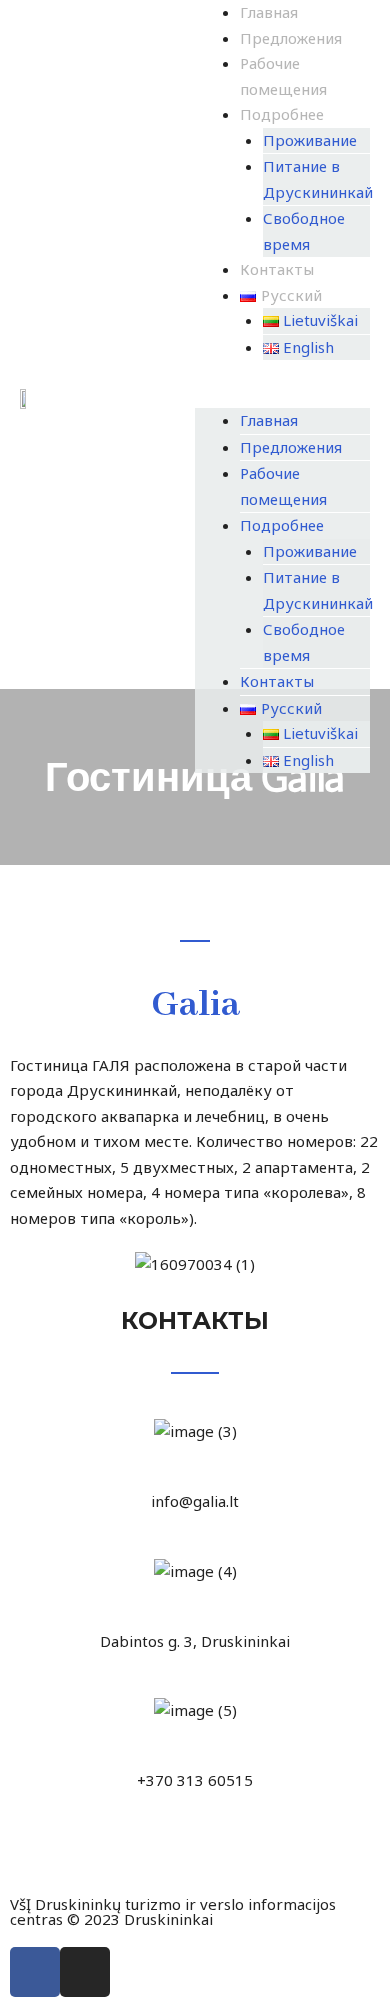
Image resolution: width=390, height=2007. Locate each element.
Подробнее (282, 114)
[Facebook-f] (35, 1972)
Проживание (310, 140)
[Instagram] (85, 1972)
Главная (269, 12)
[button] (282, 396)
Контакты (277, 269)
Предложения (291, 38)
